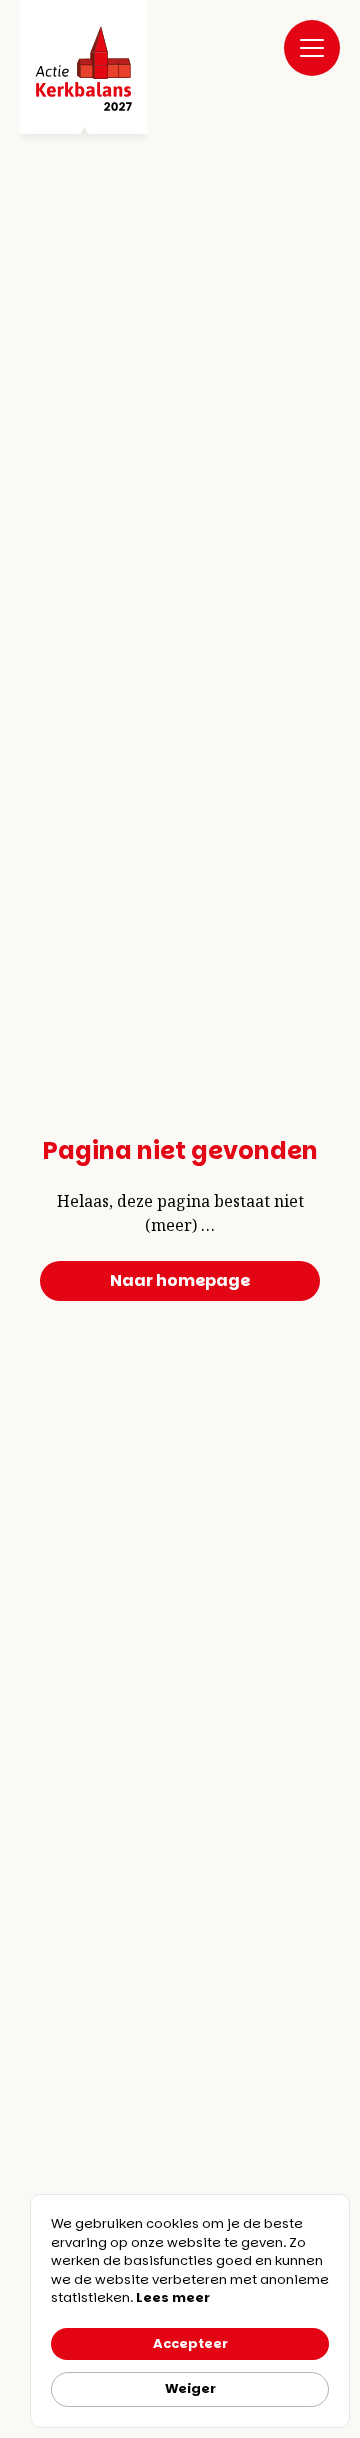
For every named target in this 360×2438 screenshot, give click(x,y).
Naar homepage (180, 1280)
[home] (84, 72)
